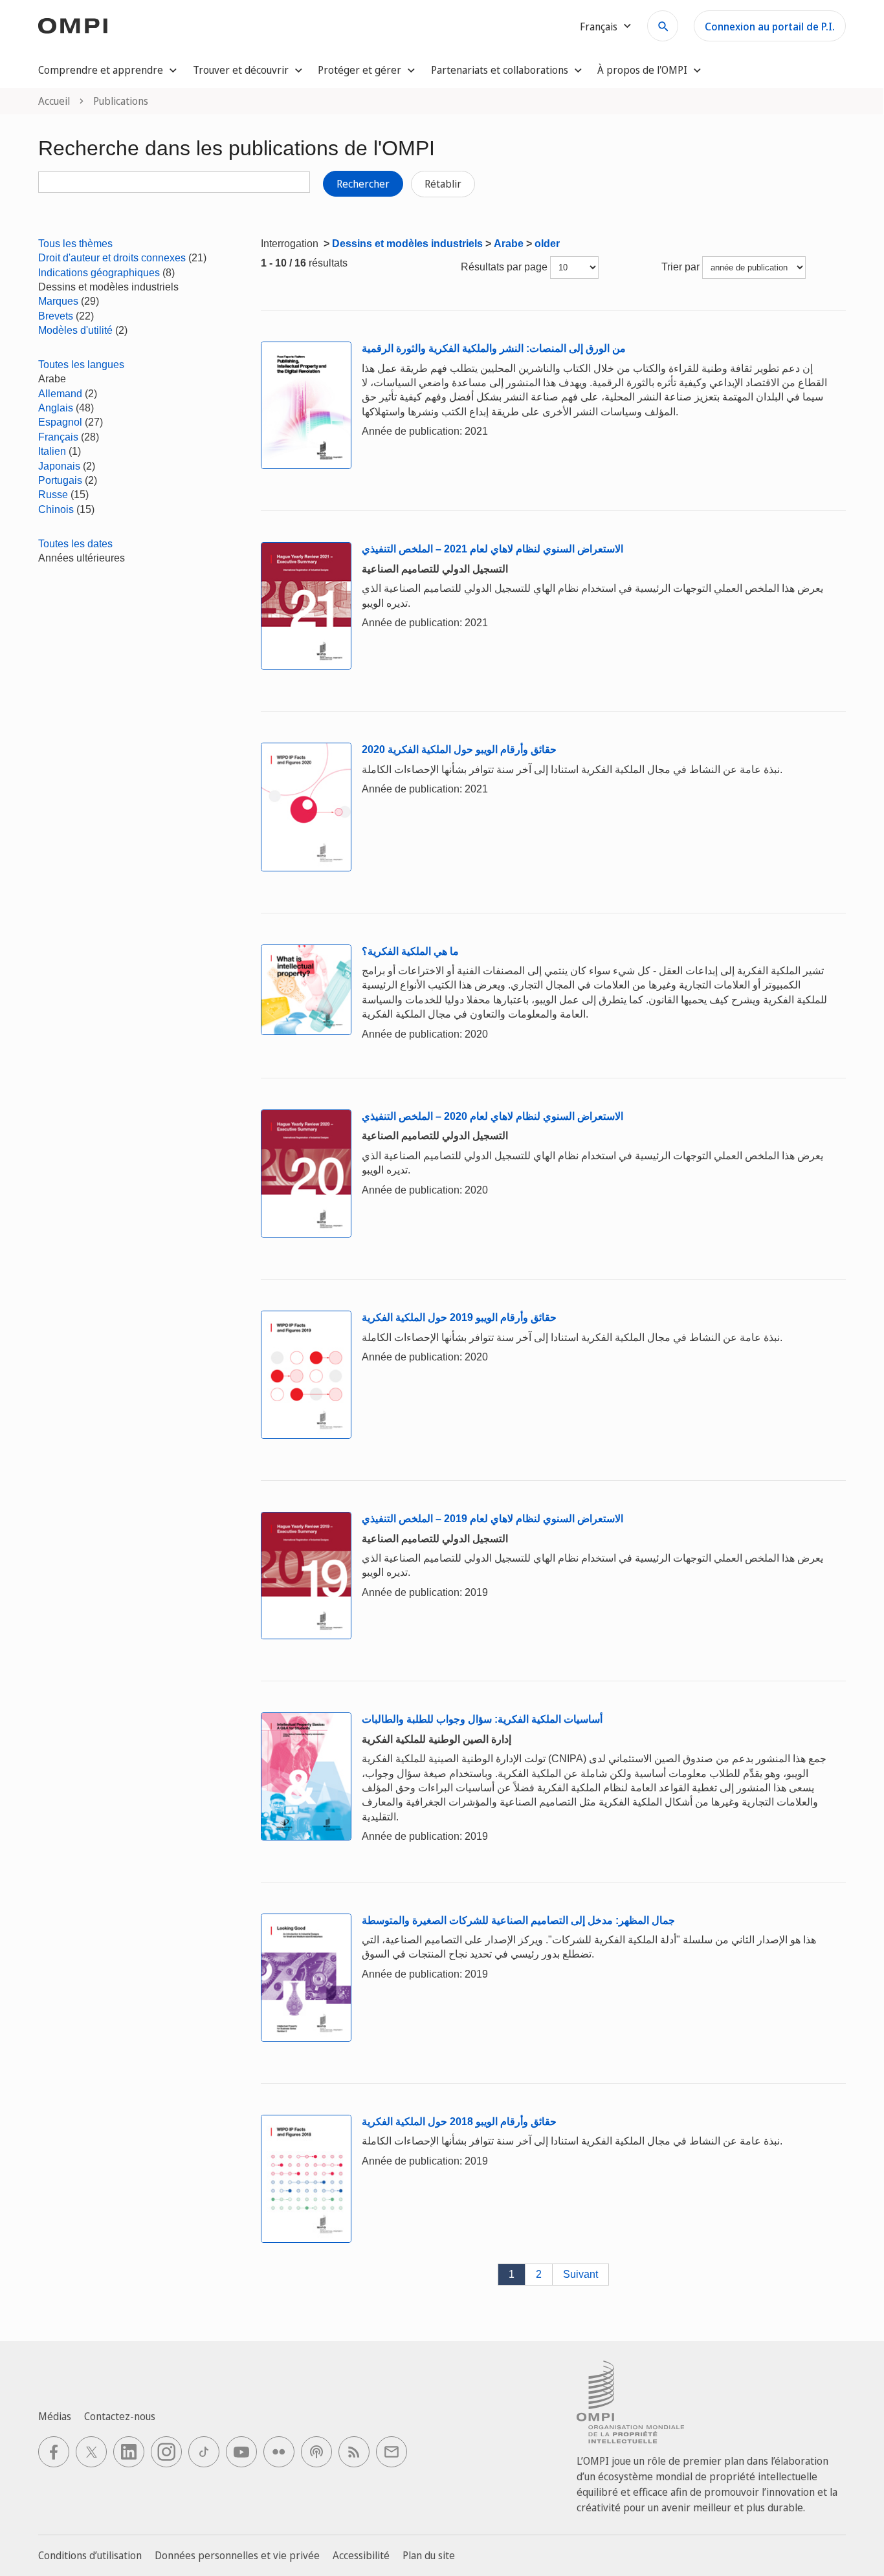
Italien (52, 451)
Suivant (580, 2274)
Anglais (56, 408)
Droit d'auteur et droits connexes (112, 258)
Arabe (509, 244)
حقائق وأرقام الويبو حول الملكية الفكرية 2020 (459, 749)
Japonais (59, 466)
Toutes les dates (75, 544)
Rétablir (443, 184)
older (547, 244)
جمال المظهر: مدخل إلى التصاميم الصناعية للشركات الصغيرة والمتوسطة (518, 1920)
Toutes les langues (81, 365)
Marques (58, 301)
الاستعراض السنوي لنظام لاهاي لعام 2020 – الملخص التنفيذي (492, 1116)
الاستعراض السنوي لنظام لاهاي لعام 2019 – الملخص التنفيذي (492, 1519)
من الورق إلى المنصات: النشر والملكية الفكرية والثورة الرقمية (494, 348)
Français (58, 437)
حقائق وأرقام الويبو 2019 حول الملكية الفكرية (459, 1317)
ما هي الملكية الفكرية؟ (410, 951)
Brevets (56, 316)
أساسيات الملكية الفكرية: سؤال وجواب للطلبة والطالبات (482, 1719)
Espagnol (60, 422)
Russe (53, 495)
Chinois (56, 509)
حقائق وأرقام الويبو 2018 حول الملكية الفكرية (459, 2122)
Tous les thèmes (75, 244)
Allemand (60, 394)
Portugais (60, 480)
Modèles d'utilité (75, 330)
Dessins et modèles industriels (407, 244)
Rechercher (363, 184)
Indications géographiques (99, 273)
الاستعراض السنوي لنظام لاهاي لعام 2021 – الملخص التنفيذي (492, 549)
